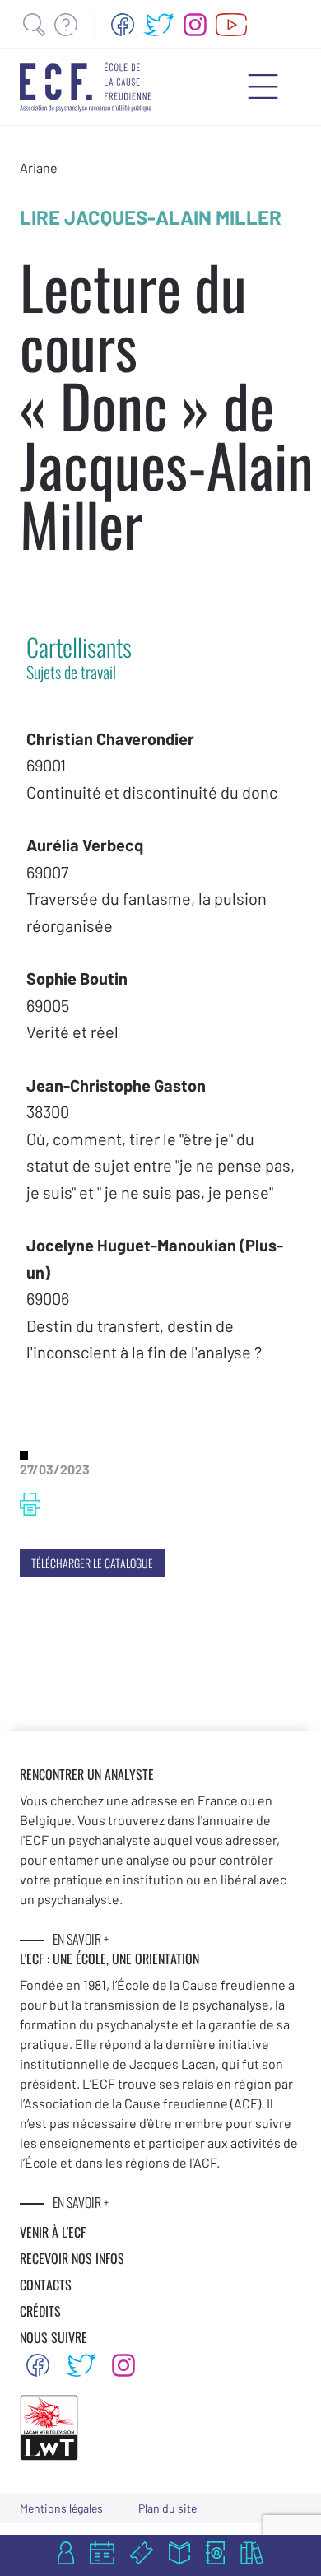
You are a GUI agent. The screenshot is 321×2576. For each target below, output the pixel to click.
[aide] (66, 25)
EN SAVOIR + (81, 1939)
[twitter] (159, 25)
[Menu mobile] (263, 86)
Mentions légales (61, 2508)
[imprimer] (30, 1504)
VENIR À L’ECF (53, 2232)
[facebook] (123, 25)
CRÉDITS (40, 2311)
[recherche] (34, 25)
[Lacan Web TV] (232, 25)
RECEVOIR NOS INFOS (72, 2258)
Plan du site (167, 2508)
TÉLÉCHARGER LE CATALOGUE (92, 1563)
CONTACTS (46, 2285)
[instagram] (195, 25)
